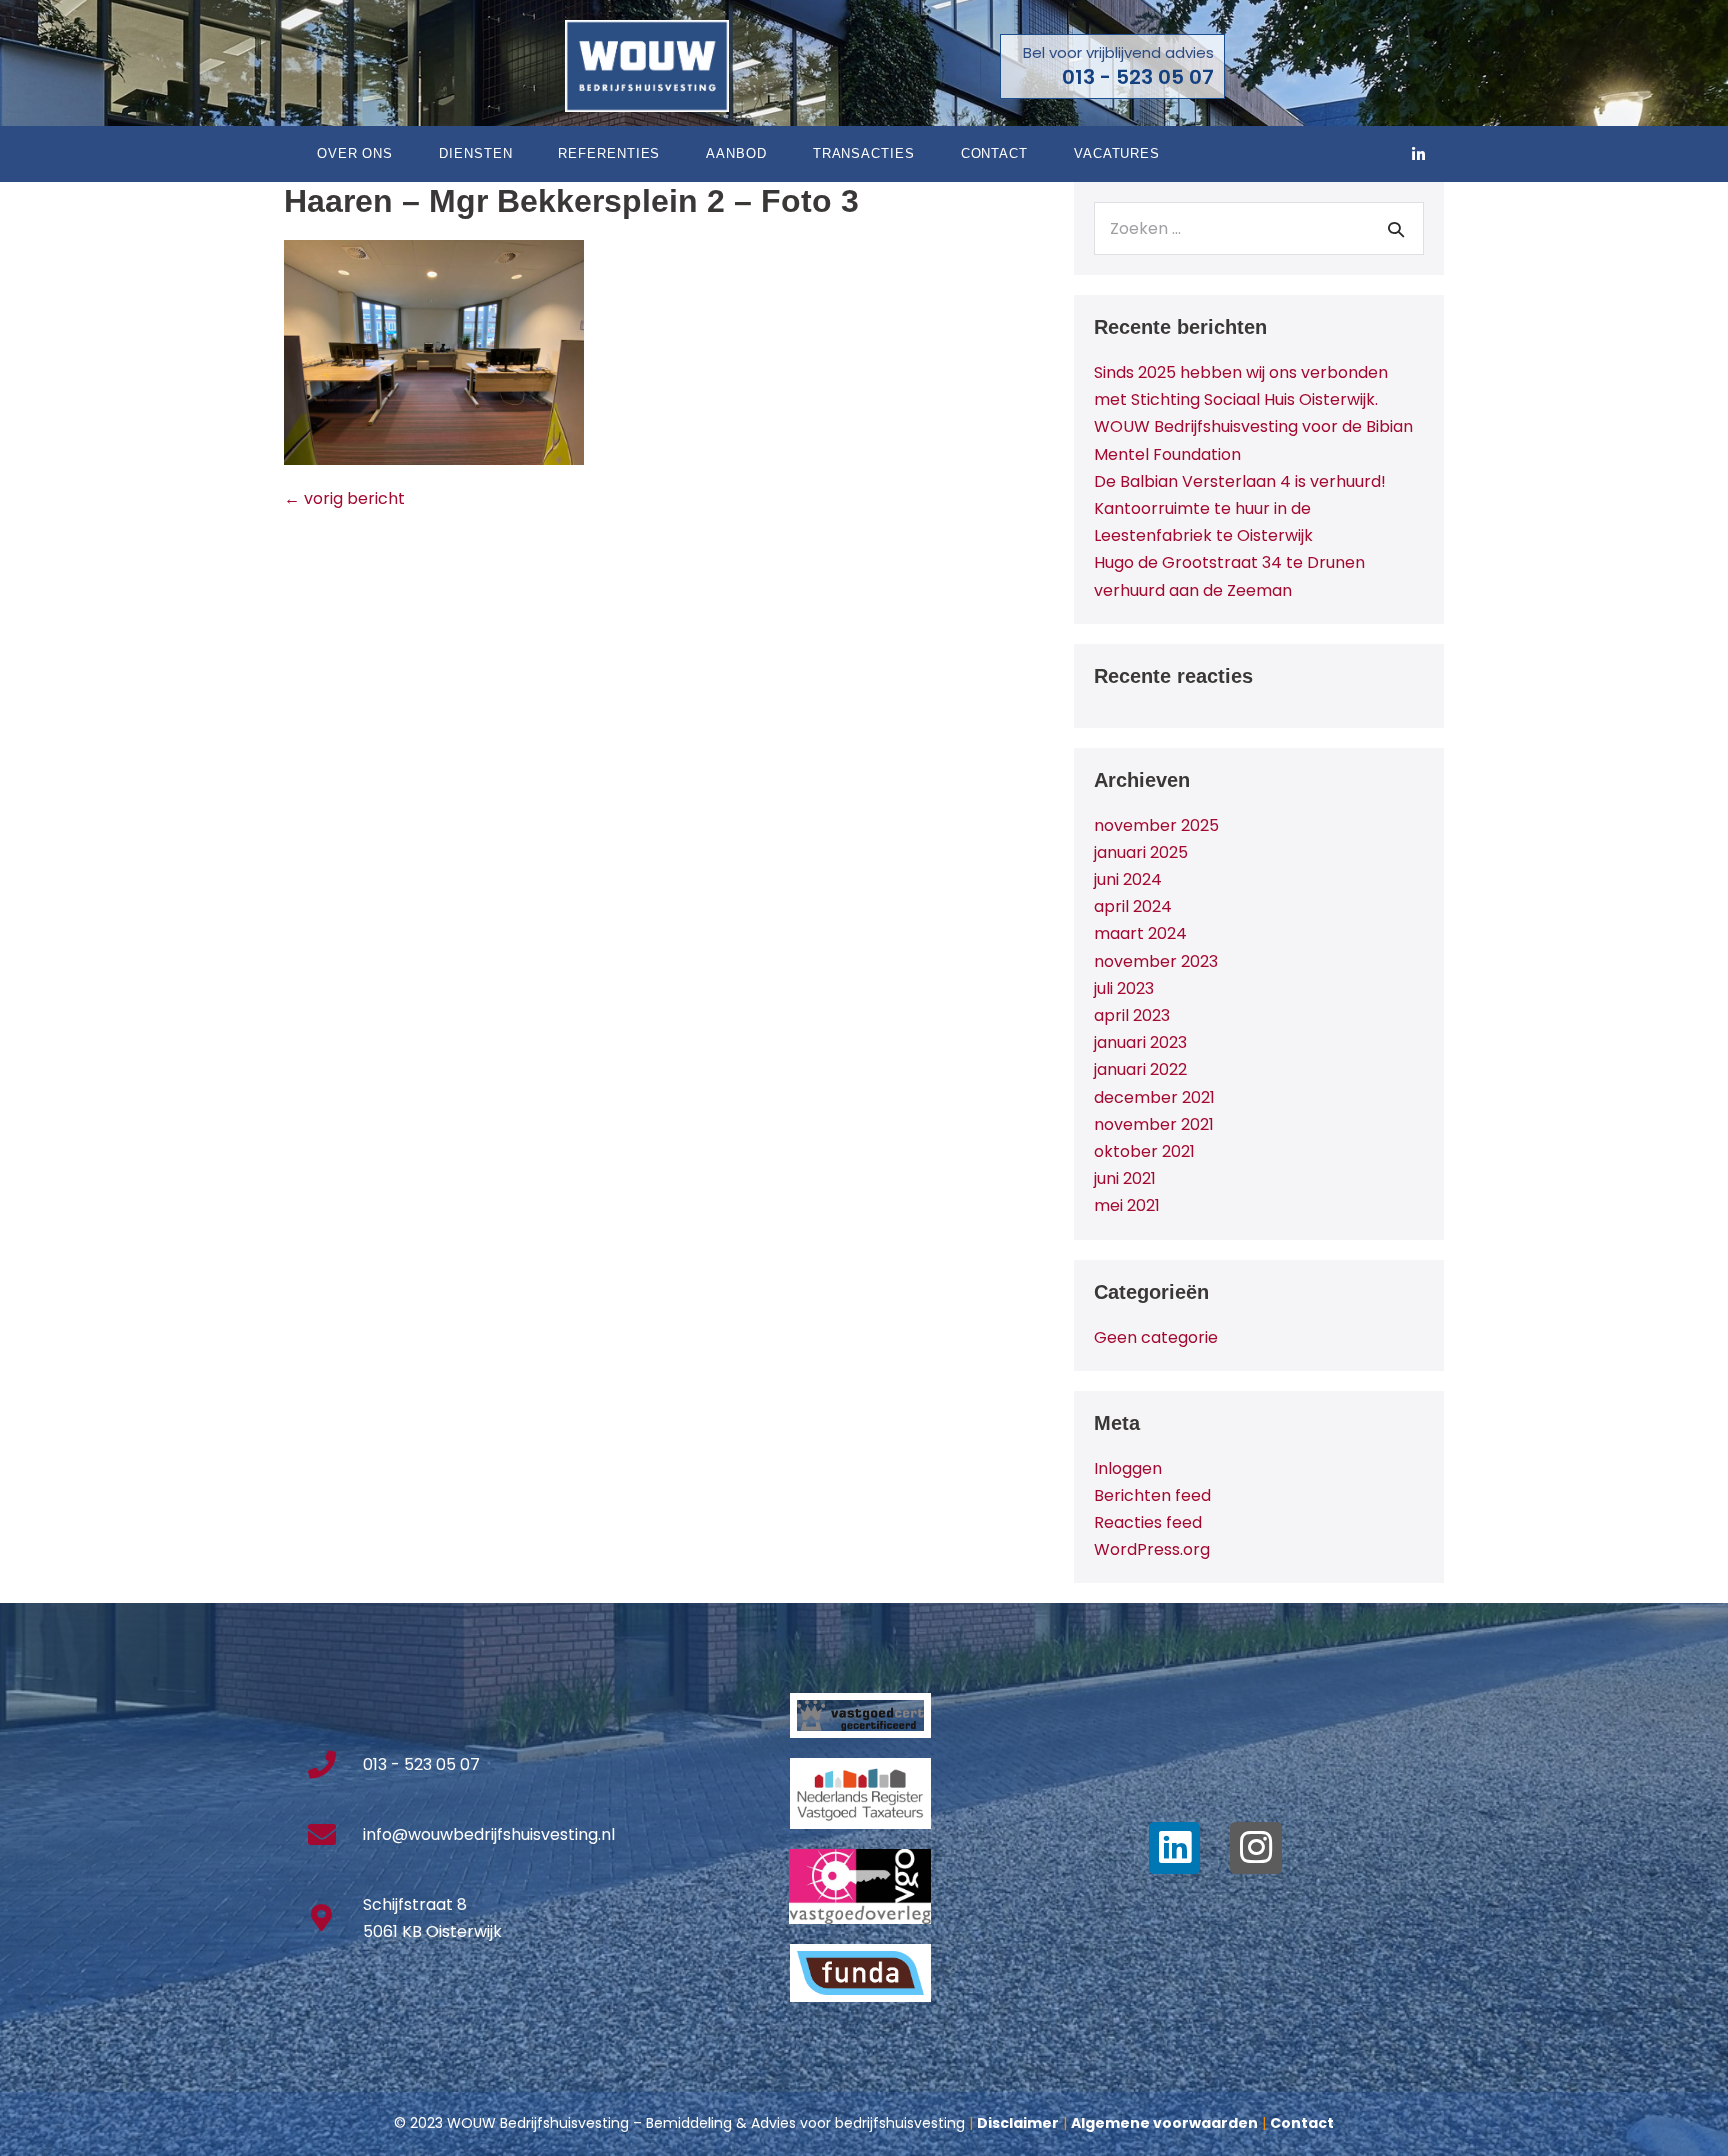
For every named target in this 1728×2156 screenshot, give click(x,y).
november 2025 (1156, 825)
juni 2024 (1128, 879)
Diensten (475, 153)
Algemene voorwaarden (1164, 2123)
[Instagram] (1256, 1848)
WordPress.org (1152, 1549)
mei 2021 (1127, 1205)
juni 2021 (1125, 1178)
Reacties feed (1148, 1522)
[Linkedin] (1175, 1848)
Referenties (609, 153)
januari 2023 (1140, 1042)
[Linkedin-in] (1419, 154)
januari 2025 (1141, 852)
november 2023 (1156, 961)
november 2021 (1154, 1124)
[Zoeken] (1396, 229)
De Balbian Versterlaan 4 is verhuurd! (1240, 481)
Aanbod (736, 153)
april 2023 (1132, 1015)
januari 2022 (1140, 1069)
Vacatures (1117, 153)
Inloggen (1128, 1468)
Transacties (864, 153)
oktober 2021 (1144, 1151)
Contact (994, 153)
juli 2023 (1124, 988)
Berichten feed (1152, 1495)
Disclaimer (1018, 2123)
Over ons (355, 153)
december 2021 (1154, 1097)
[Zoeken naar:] (1259, 228)
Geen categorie (1156, 1337)
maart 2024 (1140, 933)
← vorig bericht (344, 498)
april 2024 (1133, 906)
